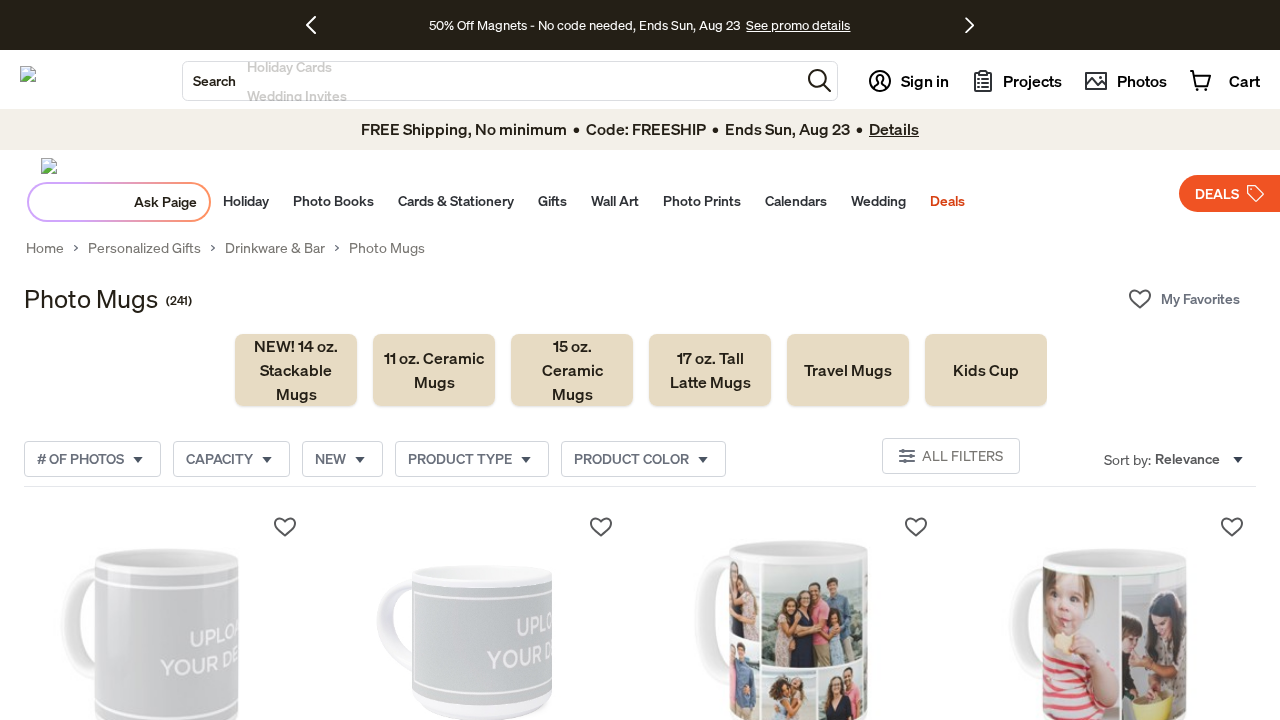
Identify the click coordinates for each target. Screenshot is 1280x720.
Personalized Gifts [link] (144, 248)
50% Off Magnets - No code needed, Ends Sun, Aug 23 (584, 25)
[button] (819, 80)
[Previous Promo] (318, 25)
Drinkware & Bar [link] (275, 248)
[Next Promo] (969, 25)
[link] (296, 370)
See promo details (798, 25)
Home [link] (45, 248)
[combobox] (491, 81)
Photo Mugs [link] (387, 248)
